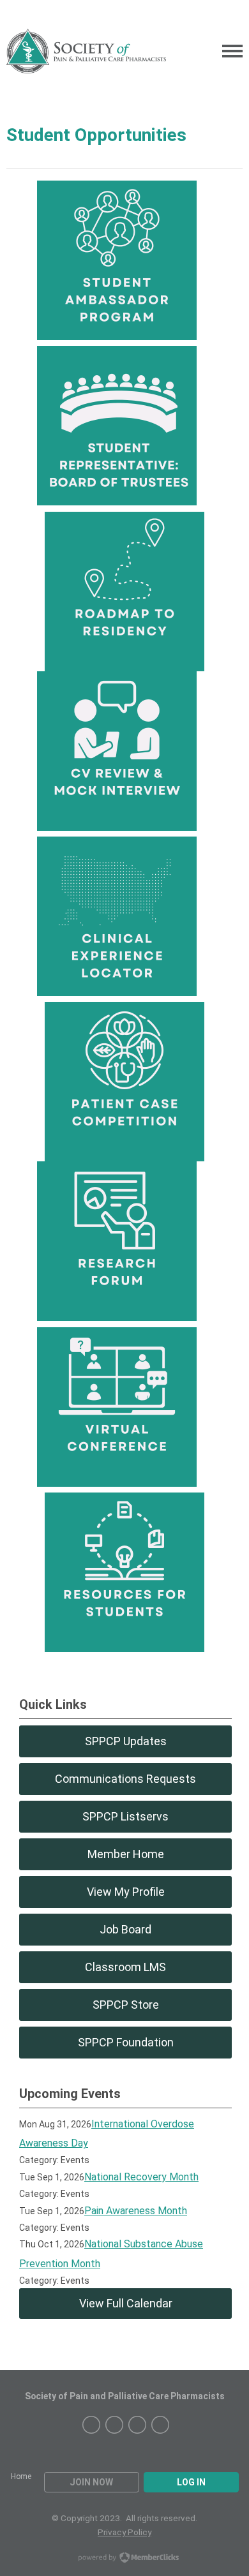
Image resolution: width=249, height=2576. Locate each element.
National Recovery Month (141, 2177)
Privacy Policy (124, 2532)
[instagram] (91, 2425)
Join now (91, 2482)
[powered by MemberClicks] (124, 2559)
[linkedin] (137, 2425)
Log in (191, 2482)
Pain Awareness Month (136, 2211)
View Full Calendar (126, 2303)
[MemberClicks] (86, 51)
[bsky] (160, 2425)
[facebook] (114, 2425)
